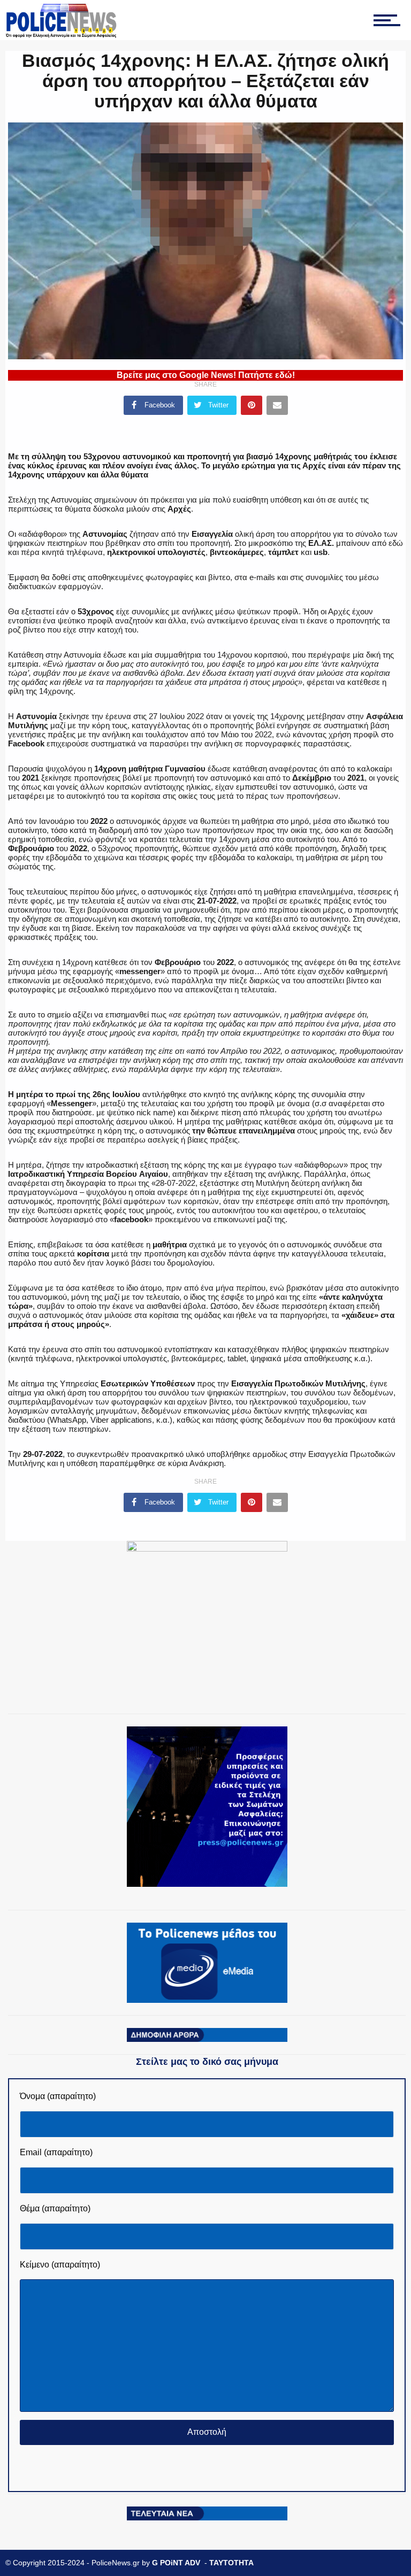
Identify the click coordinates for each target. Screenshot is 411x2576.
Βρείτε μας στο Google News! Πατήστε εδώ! (206, 375)
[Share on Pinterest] (252, 405)
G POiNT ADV (176, 2563)
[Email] (277, 405)
